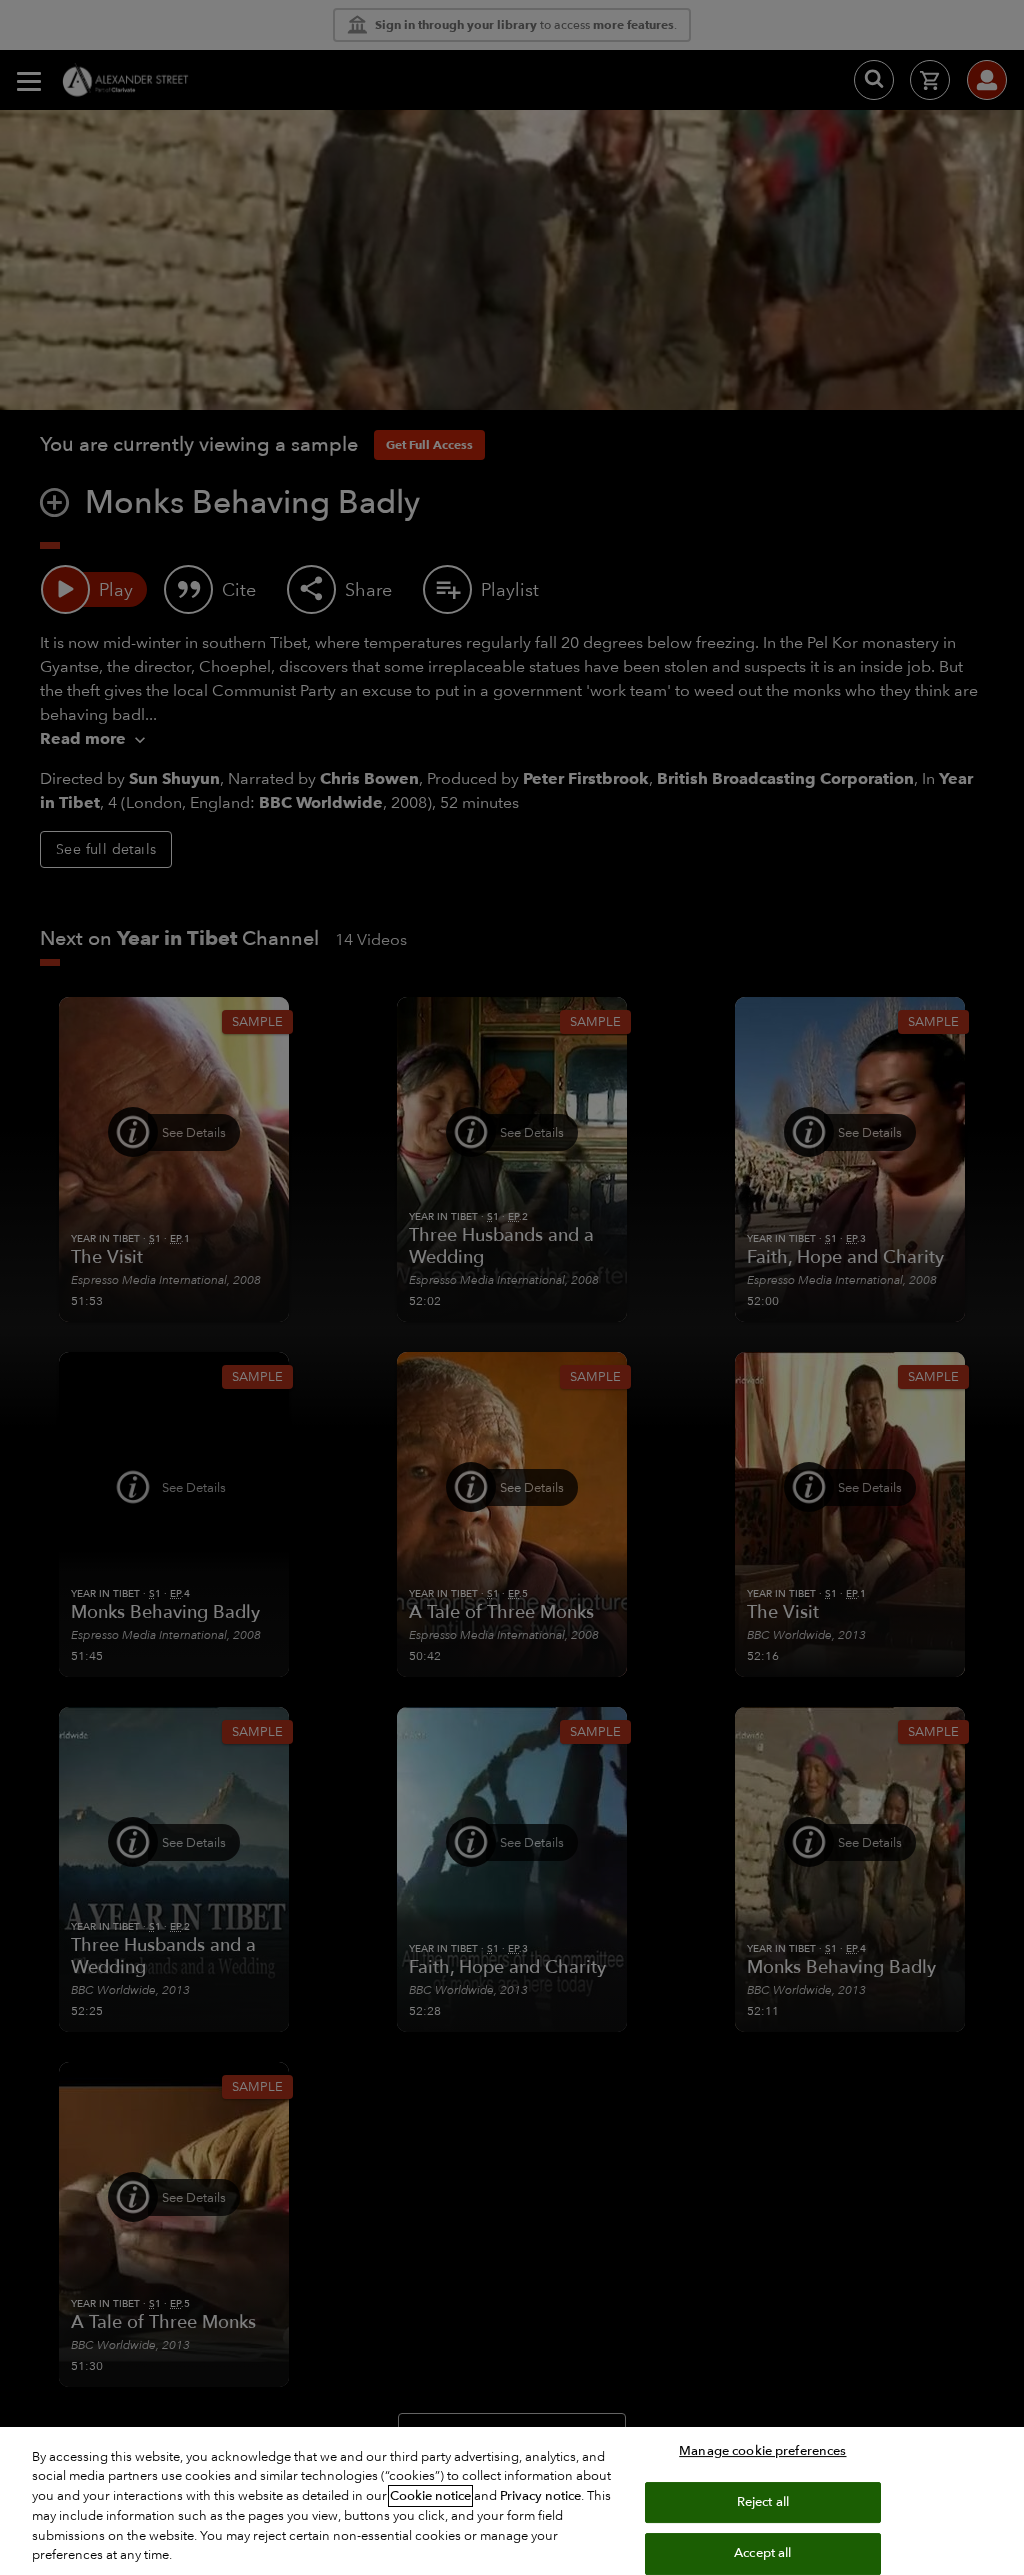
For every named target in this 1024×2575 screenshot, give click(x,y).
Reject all (763, 2502)
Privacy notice (540, 2496)
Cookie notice (430, 2496)
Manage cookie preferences (762, 2451)
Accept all (762, 2553)
